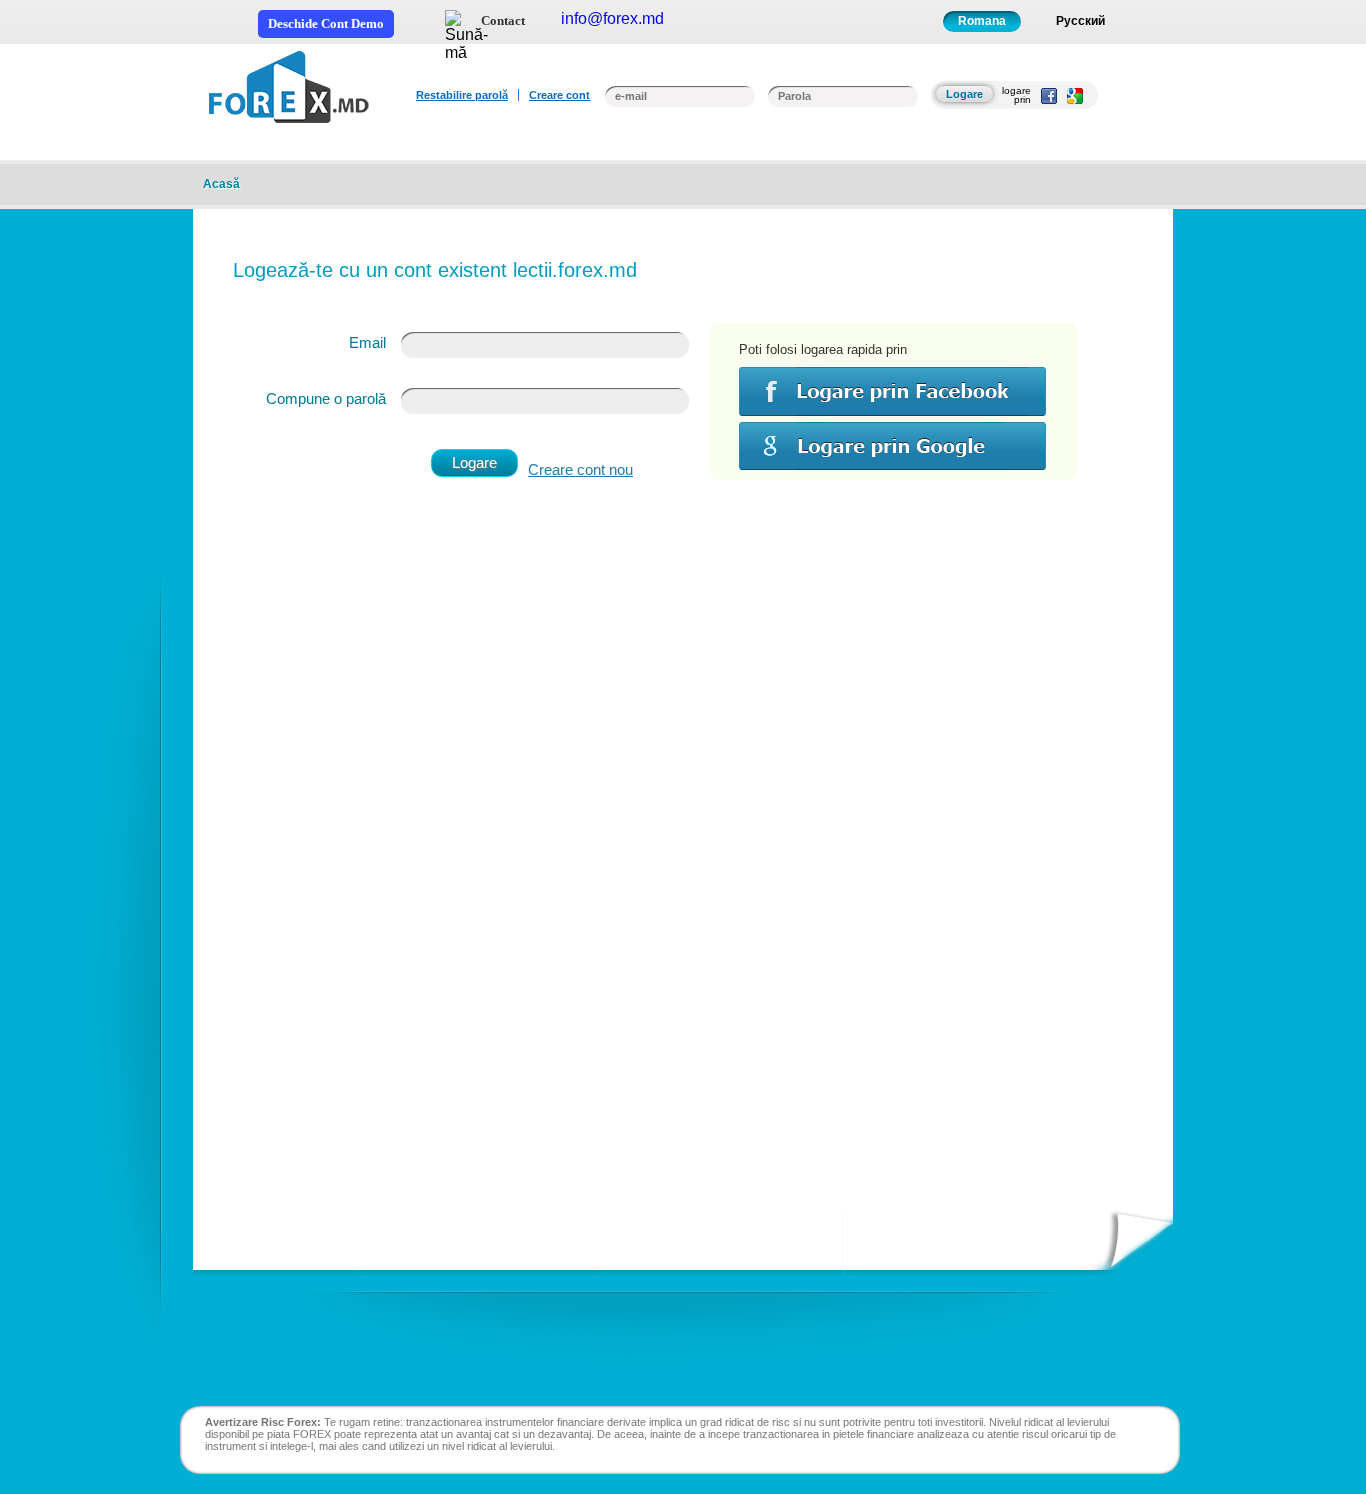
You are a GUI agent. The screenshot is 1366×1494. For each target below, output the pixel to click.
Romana (982, 21)
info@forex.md (612, 18)
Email (367, 342)
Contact (503, 20)
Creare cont (559, 95)
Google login (892, 445)
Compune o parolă (326, 398)
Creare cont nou (580, 469)
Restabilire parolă (462, 95)
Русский (1080, 21)
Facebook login (892, 391)
